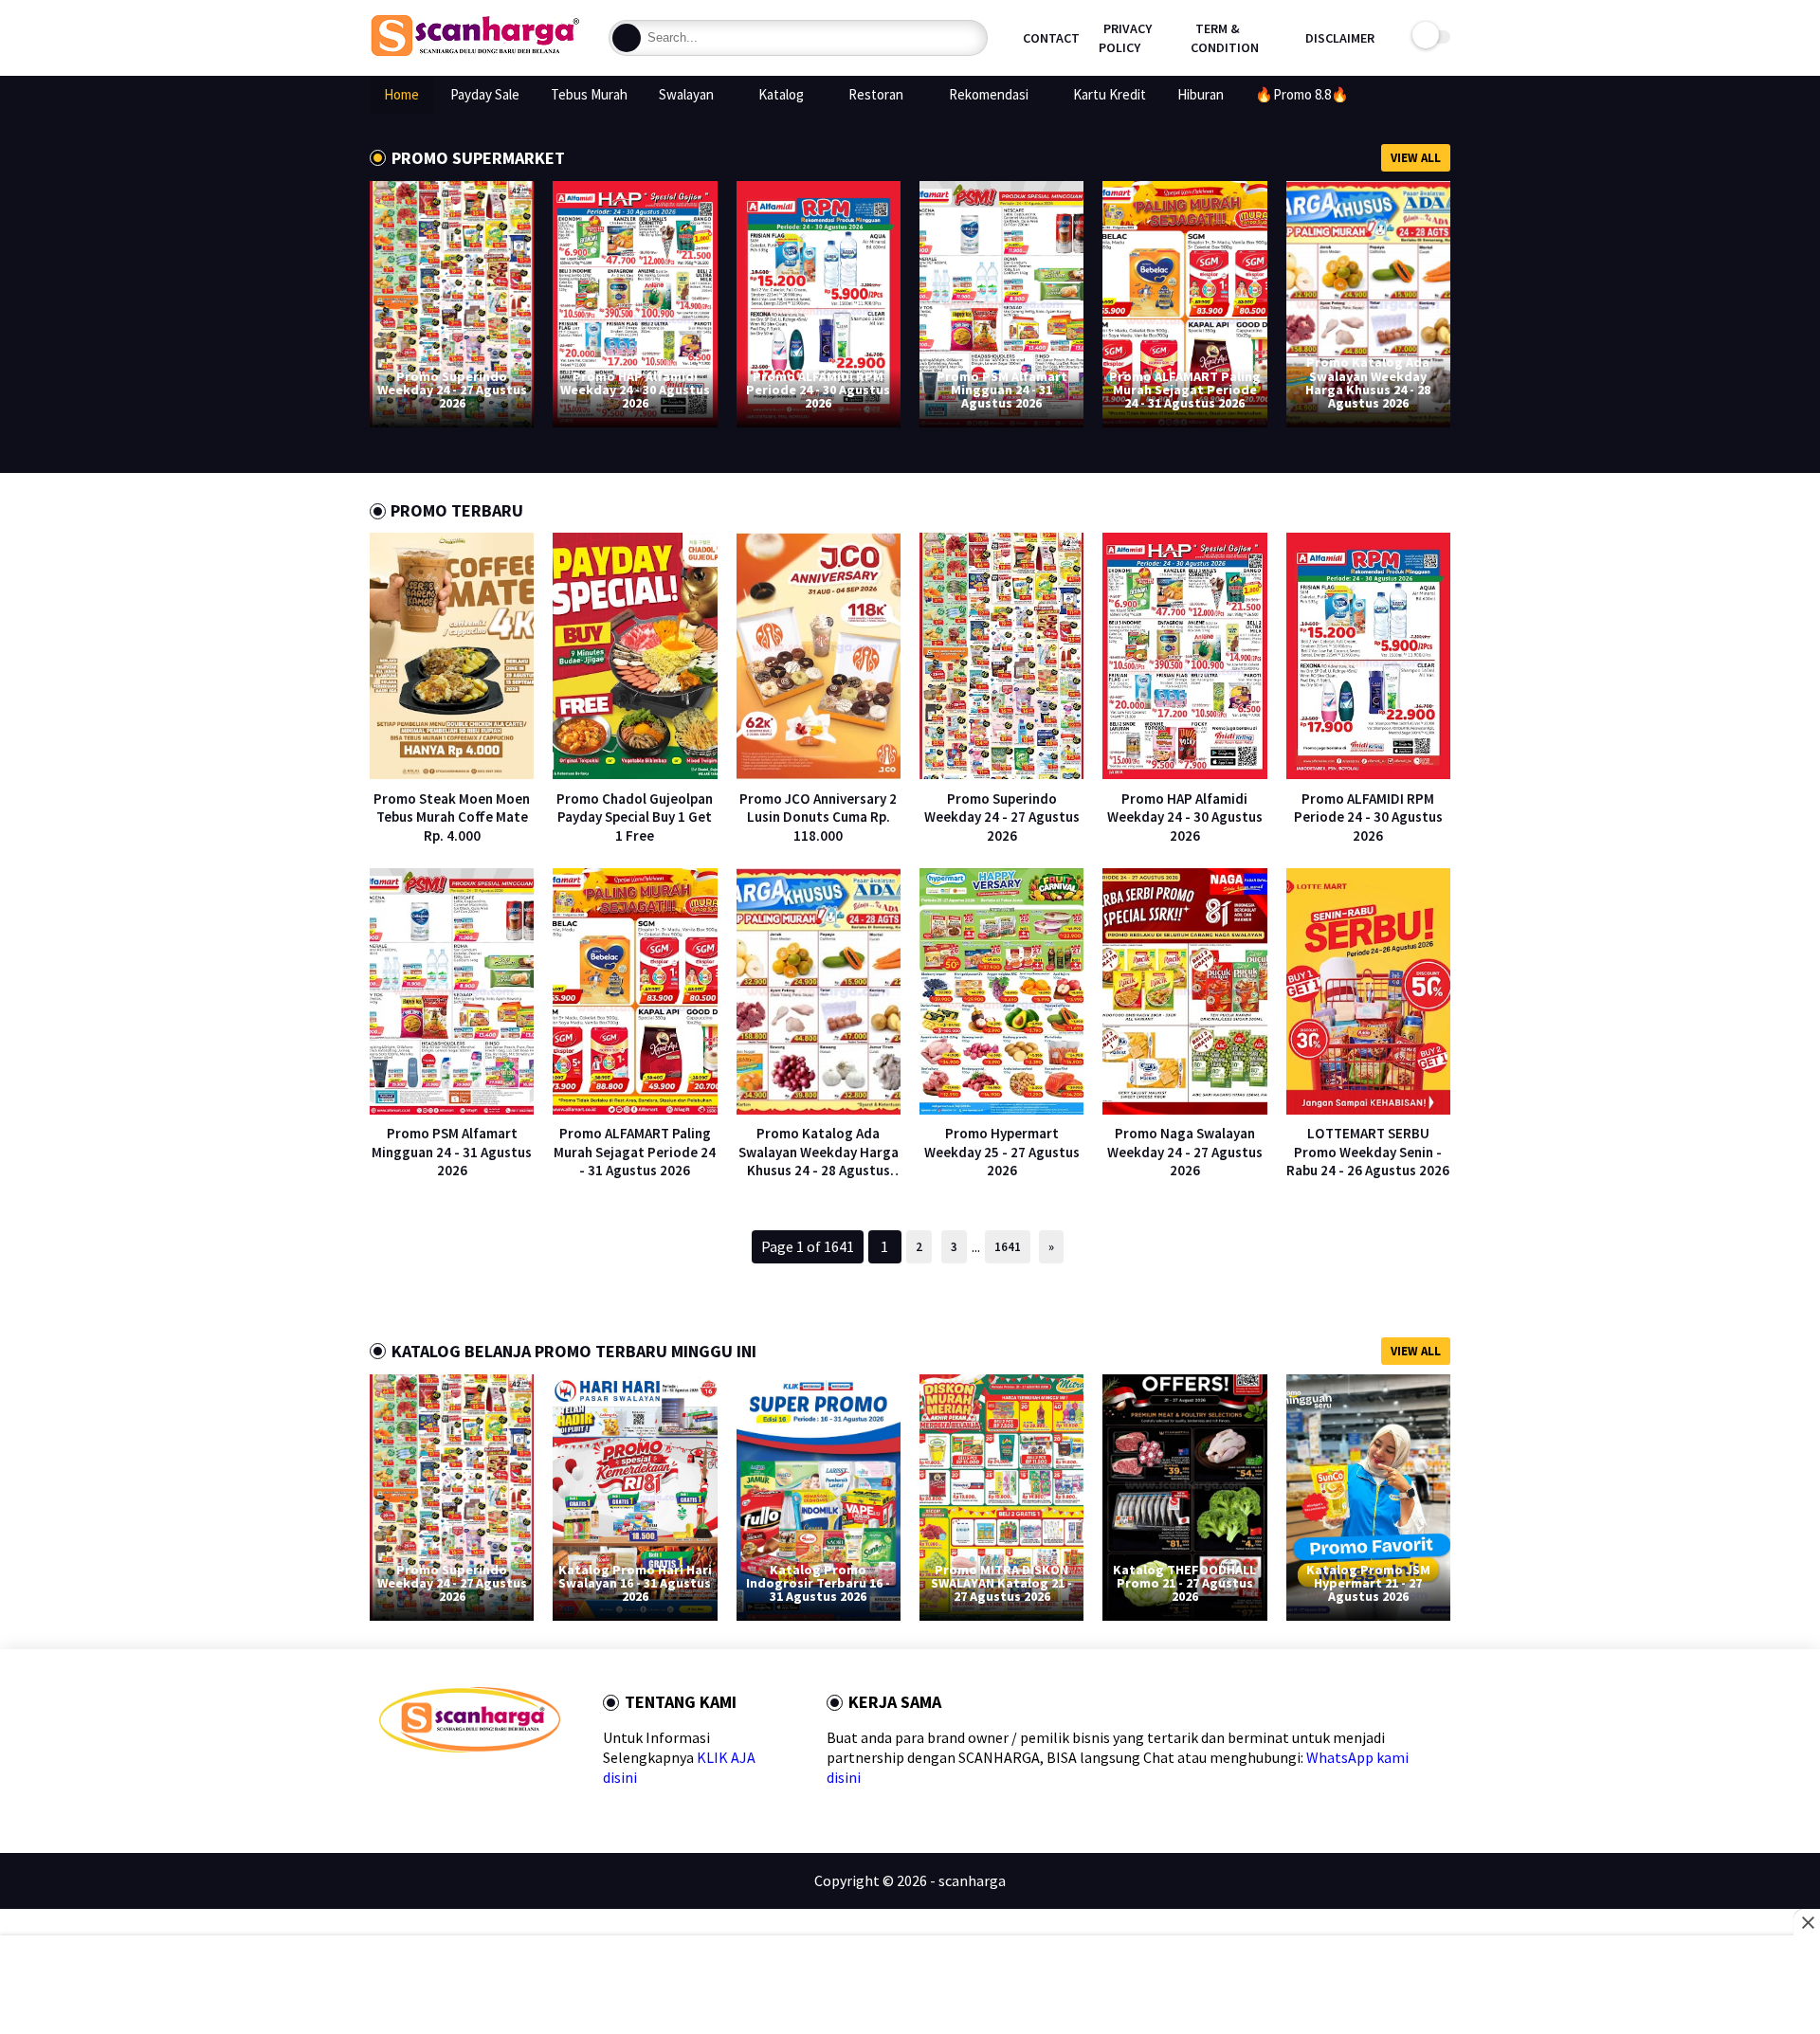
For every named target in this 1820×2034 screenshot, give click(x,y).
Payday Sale (485, 94)
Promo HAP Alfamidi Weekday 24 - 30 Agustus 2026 (635, 390)
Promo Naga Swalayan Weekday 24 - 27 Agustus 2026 (1185, 1152)
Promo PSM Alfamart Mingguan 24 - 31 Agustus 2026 (1002, 390)
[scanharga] (475, 53)
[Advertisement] (910, 1987)
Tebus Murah (589, 94)
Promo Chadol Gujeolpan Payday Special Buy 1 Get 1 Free (635, 817)
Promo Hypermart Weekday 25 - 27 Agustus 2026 (1002, 1152)
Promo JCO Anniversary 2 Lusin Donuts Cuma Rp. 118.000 (818, 817)
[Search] (627, 38)
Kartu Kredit (1110, 94)
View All (1416, 158)
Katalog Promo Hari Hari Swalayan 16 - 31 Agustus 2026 (635, 1583)
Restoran (876, 94)
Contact (1051, 38)
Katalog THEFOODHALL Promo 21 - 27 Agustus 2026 (1184, 1583)
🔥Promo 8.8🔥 (1302, 94)
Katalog (781, 94)
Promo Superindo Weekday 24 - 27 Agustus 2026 (452, 390)
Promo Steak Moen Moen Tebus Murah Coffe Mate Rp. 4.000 (452, 817)
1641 (1008, 1247)
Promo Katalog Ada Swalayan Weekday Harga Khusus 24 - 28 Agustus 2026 (1368, 382)
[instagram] (509, 1786)
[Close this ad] (1807, 1922)
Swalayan (686, 94)
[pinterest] (478, 1786)
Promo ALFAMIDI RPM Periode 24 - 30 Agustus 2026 (818, 390)
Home (401, 94)
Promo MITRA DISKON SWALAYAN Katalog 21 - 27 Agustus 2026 (1001, 1583)
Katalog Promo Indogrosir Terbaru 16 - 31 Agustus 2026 (818, 1583)
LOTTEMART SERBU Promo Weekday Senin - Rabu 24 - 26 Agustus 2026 (1368, 1152)
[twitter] (418, 1786)
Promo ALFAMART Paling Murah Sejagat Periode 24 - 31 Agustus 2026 (1185, 390)
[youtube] (539, 1786)
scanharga (972, 1880)
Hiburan (1201, 94)
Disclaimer (1340, 38)
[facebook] (387, 1786)
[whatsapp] (448, 1786)
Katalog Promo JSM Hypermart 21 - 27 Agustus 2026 (1368, 1583)
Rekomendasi (989, 94)
